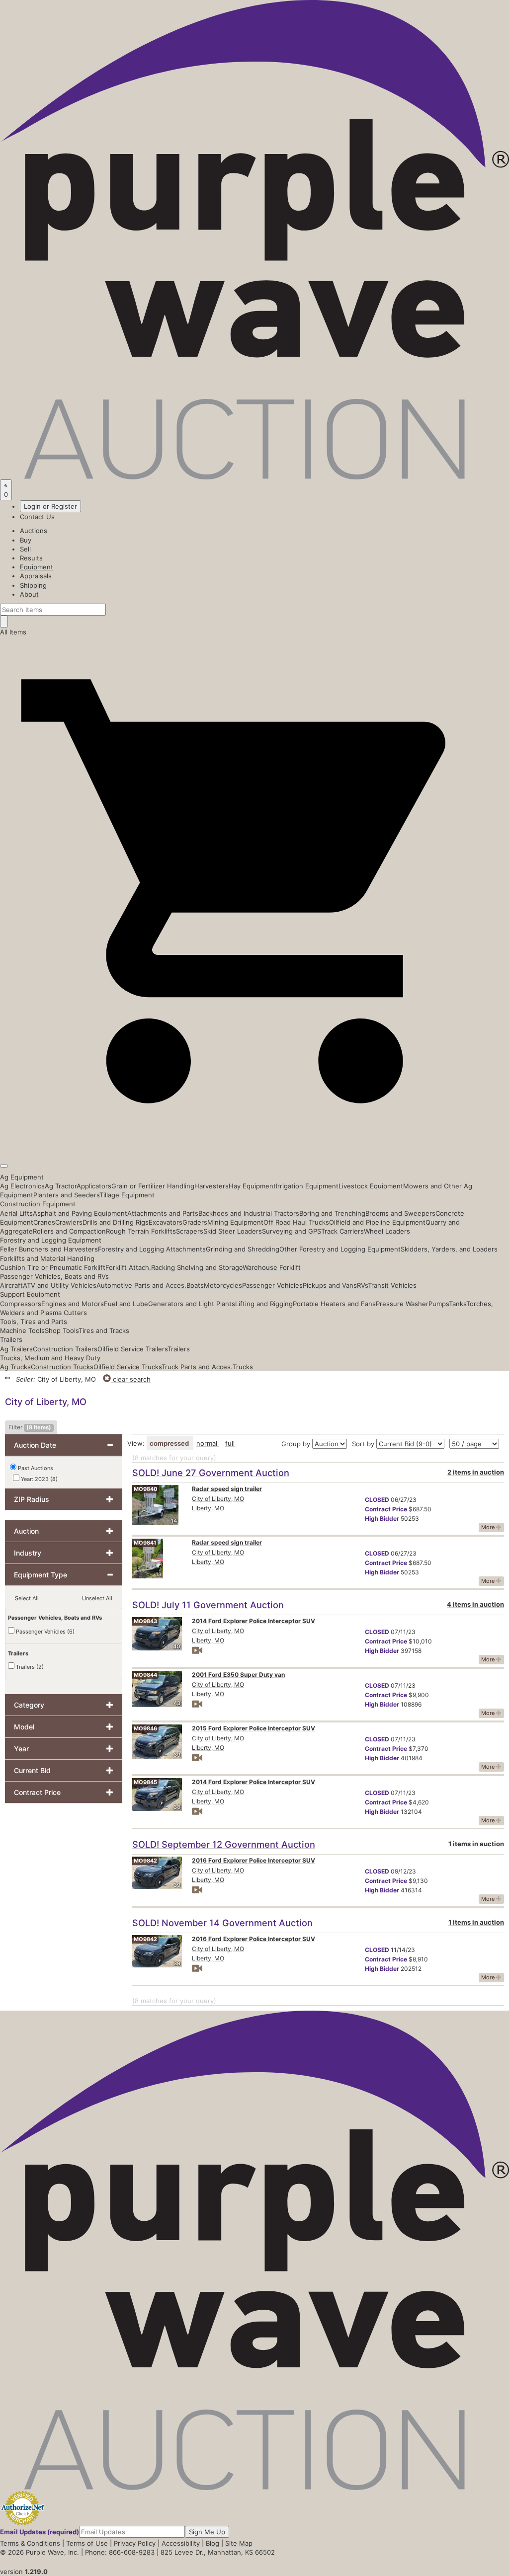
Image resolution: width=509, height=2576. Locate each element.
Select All (27, 1598)
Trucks (243, 1367)
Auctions (34, 531)
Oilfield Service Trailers (132, 1349)
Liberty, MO (208, 1508)
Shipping (33, 585)
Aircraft (11, 1285)
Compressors (21, 1304)
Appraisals (36, 576)
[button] (254, 1143)
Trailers (11, 1339)
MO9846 (145, 1728)
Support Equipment (30, 1294)
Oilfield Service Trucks (127, 1367)
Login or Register (50, 506)
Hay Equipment (252, 1186)
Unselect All (97, 1598)
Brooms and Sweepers (400, 1213)
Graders (195, 1222)
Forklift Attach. (128, 1267)
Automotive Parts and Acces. (141, 1285)
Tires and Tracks (104, 1330)
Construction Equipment (38, 1204)
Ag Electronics (22, 1186)
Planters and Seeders (66, 1195)
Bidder (382, 1519)
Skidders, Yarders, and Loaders (449, 1249)
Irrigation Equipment (307, 1186)
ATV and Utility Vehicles (60, 1285)
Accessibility (181, 2543)
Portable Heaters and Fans (334, 1304)
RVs (362, 1285)
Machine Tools (22, 1330)
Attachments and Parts (163, 1213)
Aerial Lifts (16, 1213)
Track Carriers (342, 1231)
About (29, 594)
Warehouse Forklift (272, 1267)
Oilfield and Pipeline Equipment (377, 1222)
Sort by (363, 1444)
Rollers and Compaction (69, 1231)
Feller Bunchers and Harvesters (49, 1249)
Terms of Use (87, 2543)
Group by (296, 1444)
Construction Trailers (65, 1349)
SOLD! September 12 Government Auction (224, 1844)
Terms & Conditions (30, 2543)
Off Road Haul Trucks (296, 1222)
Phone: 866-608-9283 (120, 2552)
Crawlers (69, 1222)
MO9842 (145, 1861)
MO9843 (145, 1621)
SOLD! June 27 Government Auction (211, 1473)
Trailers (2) (29, 1667)
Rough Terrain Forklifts (141, 1231)
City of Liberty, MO (218, 1499)
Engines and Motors (73, 1304)
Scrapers (190, 1231)
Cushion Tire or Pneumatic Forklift (53, 1267)
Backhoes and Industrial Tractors (249, 1213)
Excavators (166, 1222)
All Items (13, 632)
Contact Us (37, 517)
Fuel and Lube (126, 1304)
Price (386, 1509)
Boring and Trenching (332, 1213)
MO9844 (145, 1675)
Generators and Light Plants (192, 1304)
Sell (25, 549)
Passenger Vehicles (272, 1285)
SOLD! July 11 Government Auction (208, 1605)
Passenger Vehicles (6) (44, 1632)
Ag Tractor (61, 1186)
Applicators (94, 1186)
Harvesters (212, 1186)
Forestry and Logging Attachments (152, 1249)
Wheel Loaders (387, 1231)
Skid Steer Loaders (233, 1231)
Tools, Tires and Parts (34, 1322)
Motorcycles (223, 1285)
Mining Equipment (235, 1222)
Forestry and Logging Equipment (51, 1240)
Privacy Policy (135, 2543)
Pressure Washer (402, 1304)
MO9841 (145, 1543)
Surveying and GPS (292, 1231)
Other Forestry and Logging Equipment (340, 1249)
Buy (26, 540)
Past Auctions (36, 1468)
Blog (212, 2543)
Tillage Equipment (127, 1195)
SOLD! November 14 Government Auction (222, 1923)
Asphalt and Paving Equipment (80, 1213)
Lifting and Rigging (264, 1304)
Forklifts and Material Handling (47, 1258)
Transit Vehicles (392, 1285)
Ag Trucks (15, 1367)
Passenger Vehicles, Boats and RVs (54, 1276)
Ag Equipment (22, 1177)
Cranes (44, 1222)
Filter (30, 1427)
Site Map (239, 2543)
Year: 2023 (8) (39, 1479)
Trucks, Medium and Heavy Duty (50, 1358)
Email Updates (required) (40, 2532)
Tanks (458, 1304)
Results (31, 558)
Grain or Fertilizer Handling (153, 1186)
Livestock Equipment (371, 1186)
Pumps (439, 1304)
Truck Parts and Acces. (197, 1367)
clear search (131, 1379)
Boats (195, 1285)
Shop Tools (62, 1330)
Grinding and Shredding (243, 1249)
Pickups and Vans (330, 1285)
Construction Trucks (62, 1367)
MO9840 (146, 1489)
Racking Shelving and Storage (197, 1267)
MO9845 (145, 1782)
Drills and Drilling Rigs (116, 1222)
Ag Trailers (16, 1349)
